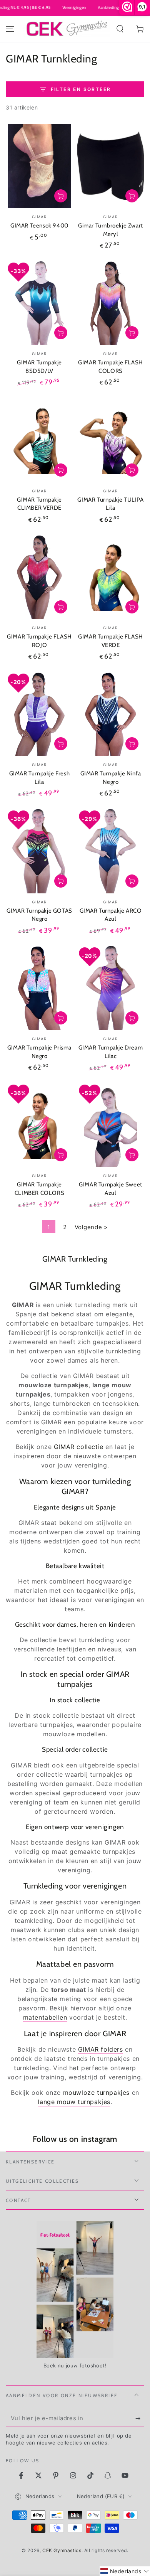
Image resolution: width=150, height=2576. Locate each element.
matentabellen (45, 2017)
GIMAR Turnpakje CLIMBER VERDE (39, 504)
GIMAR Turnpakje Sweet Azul (111, 1189)
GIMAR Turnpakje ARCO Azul (111, 915)
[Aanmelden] (140, 2419)
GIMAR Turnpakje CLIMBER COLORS (39, 1189)
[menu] (10, 29)
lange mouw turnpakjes (74, 2102)
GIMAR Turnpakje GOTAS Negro (39, 915)
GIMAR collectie (79, 1447)
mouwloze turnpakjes (96, 2092)
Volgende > (91, 1227)
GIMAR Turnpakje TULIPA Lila (110, 504)
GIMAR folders (101, 2049)
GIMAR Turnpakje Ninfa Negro (111, 778)
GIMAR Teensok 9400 (39, 226)
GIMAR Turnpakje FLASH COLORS (111, 367)
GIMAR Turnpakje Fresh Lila (40, 778)
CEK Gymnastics (62, 2550)
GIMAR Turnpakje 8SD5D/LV (39, 367)
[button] (120, 29)
